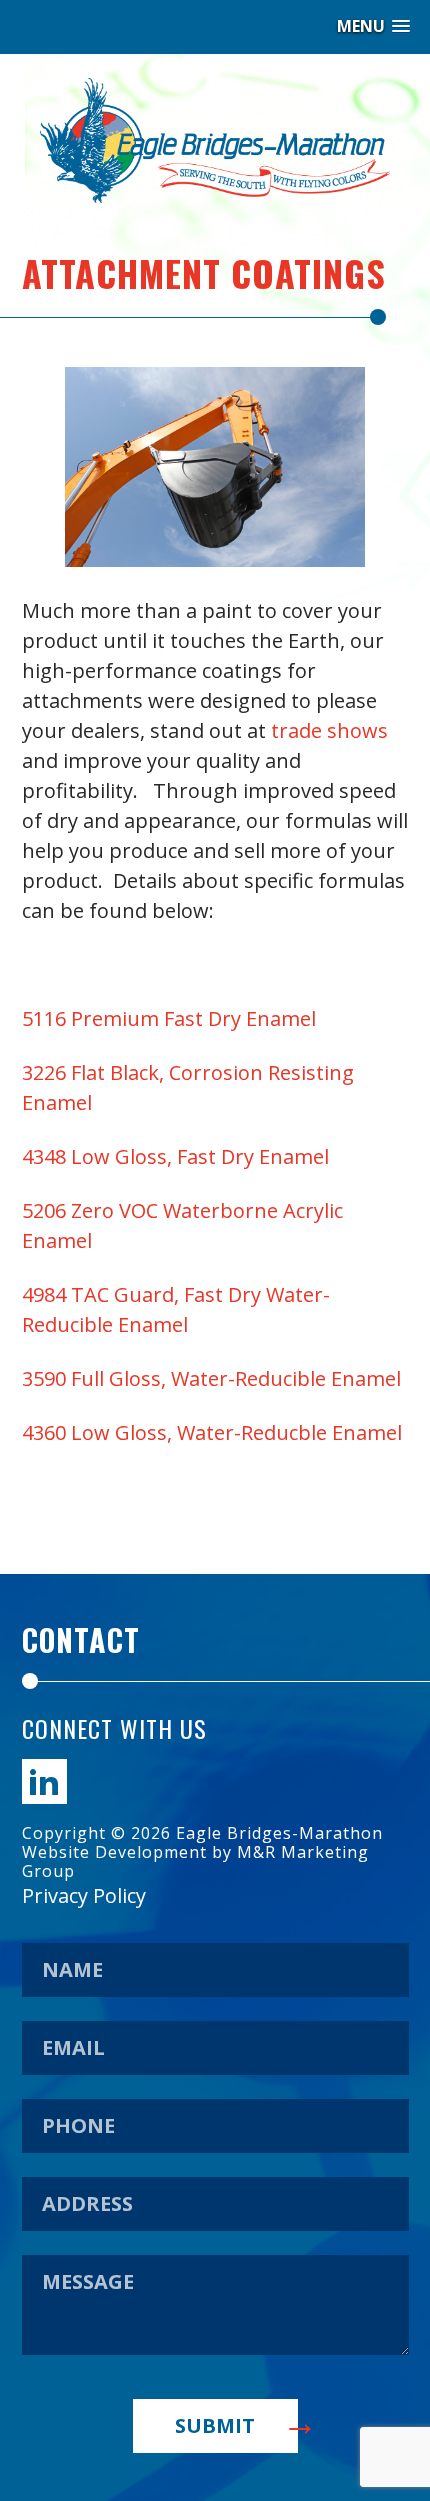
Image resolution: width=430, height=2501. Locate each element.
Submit (215, 2425)
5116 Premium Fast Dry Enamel (169, 1018)
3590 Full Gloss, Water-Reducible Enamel (211, 1378)
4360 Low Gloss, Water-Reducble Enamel (212, 1432)
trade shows (329, 730)
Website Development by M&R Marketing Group (195, 1861)
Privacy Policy (84, 1895)
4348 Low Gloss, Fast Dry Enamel (175, 1156)
